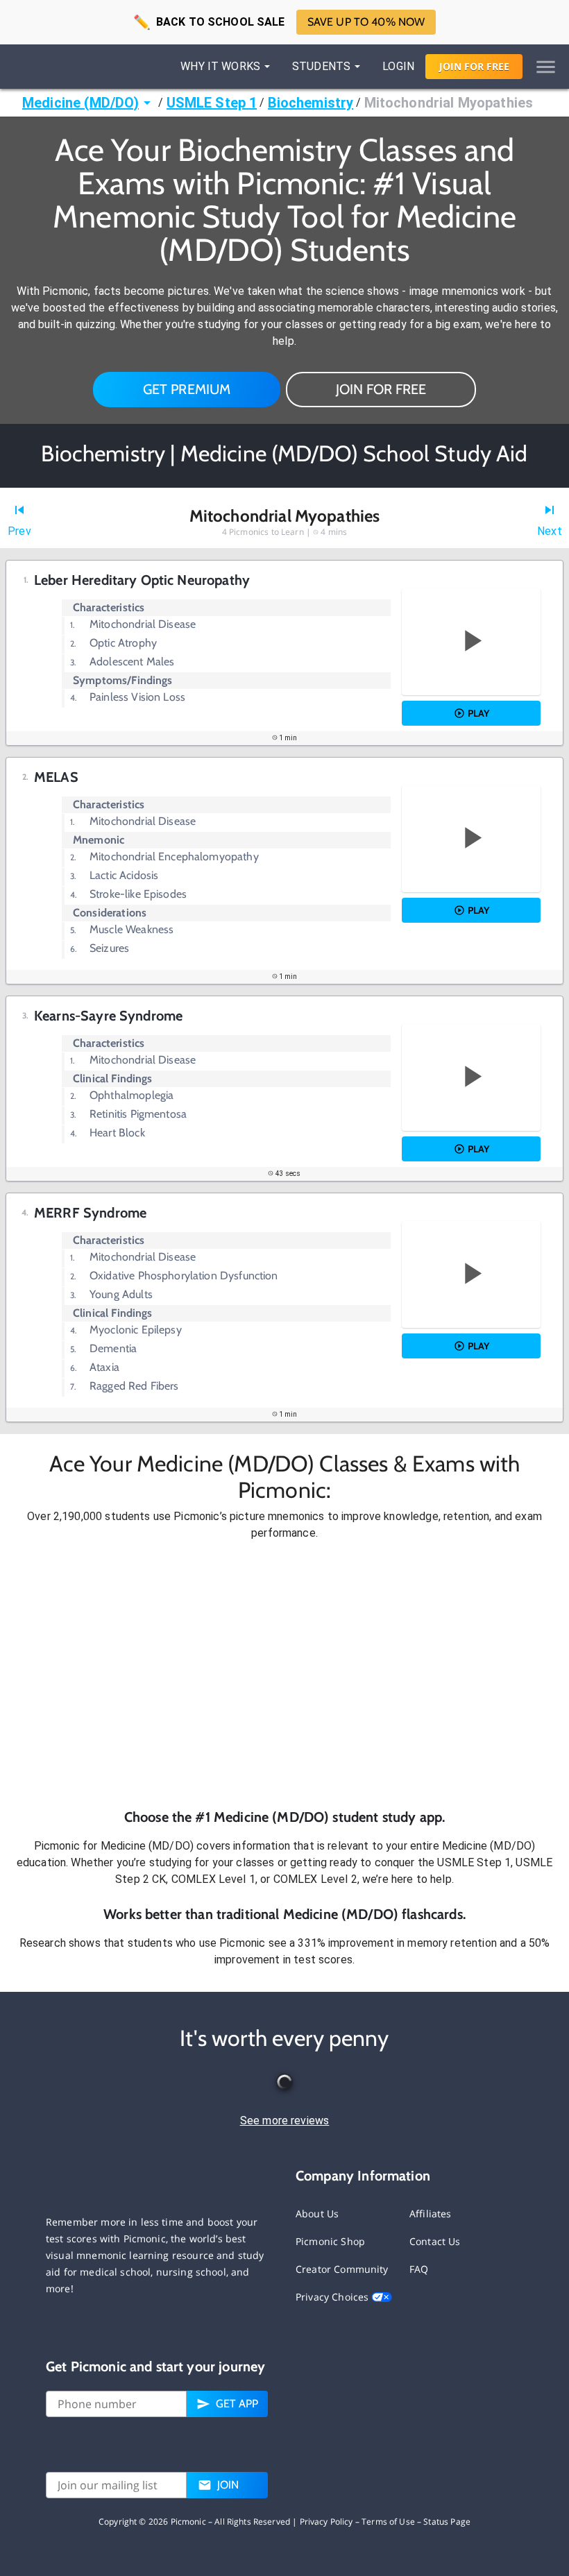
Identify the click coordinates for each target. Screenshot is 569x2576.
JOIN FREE (474, 66)
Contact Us (435, 2241)
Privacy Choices (333, 2297)
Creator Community (342, 2269)
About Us (317, 2214)
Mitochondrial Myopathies (449, 103)
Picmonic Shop (330, 2241)
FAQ (419, 2269)
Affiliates (431, 2214)
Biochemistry (311, 103)
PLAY (478, 713)
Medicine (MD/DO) (80, 103)
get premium (187, 389)
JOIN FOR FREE (381, 389)
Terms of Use (388, 2522)
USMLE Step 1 (212, 103)
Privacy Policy (326, 2522)
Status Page (447, 2522)
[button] (284, 1674)
